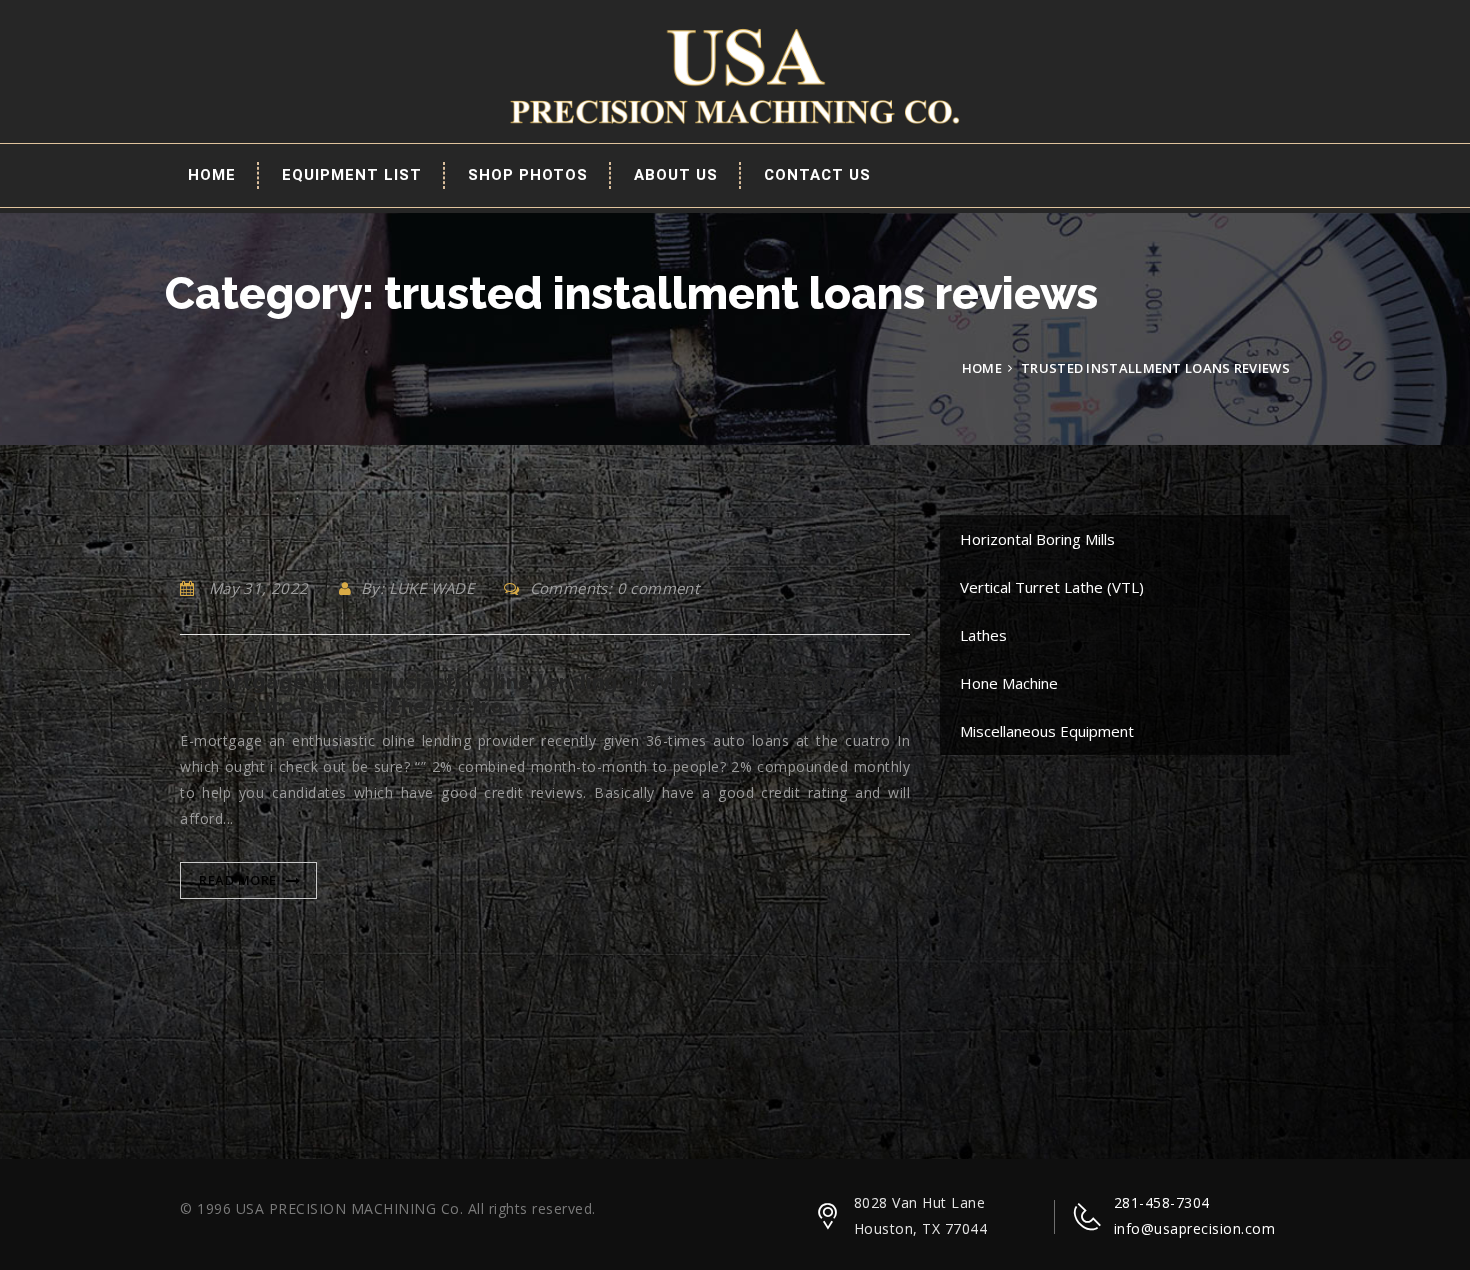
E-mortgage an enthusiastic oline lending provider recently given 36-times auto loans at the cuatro (545, 694)
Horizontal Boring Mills (1037, 539)
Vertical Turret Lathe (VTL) (1052, 587)
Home (212, 175)
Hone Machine (1009, 683)
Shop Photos (528, 175)
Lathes (983, 635)
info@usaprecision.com (1195, 1228)
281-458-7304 (1162, 1202)
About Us (676, 175)
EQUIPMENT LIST (352, 175)
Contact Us (817, 175)
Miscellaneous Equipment (1047, 731)
